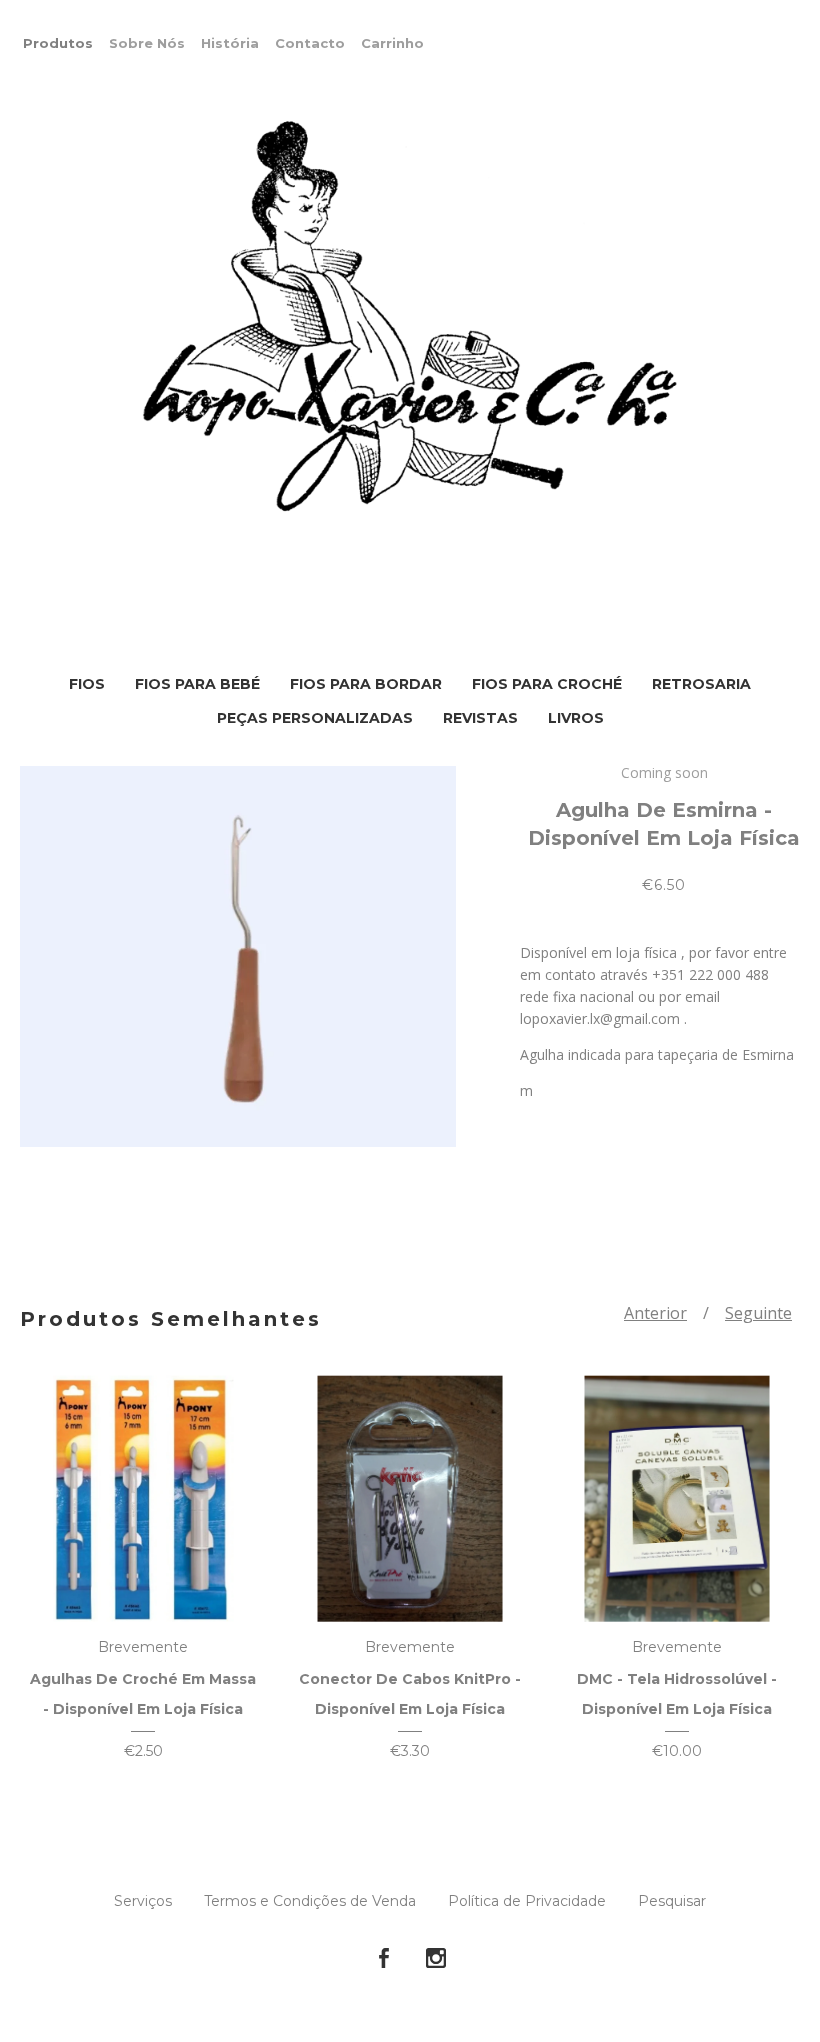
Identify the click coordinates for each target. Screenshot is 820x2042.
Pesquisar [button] (672, 1901)
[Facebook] (384, 1959)
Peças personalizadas (315, 718)
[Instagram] (436, 1959)
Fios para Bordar (366, 684)
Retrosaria (701, 684)
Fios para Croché (547, 684)
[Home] (410, 318)
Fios (87, 684)
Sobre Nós (147, 43)
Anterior (655, 1313)
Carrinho (392, 43)
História (230, 43)
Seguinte (758, 1313)
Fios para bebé (197, 684)
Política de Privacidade (527, 1901)
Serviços (143, 1901)
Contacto (310, 43)
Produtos (58, 43)
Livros (576, 718)
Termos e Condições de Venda (310, 1901)
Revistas (480, 718)
